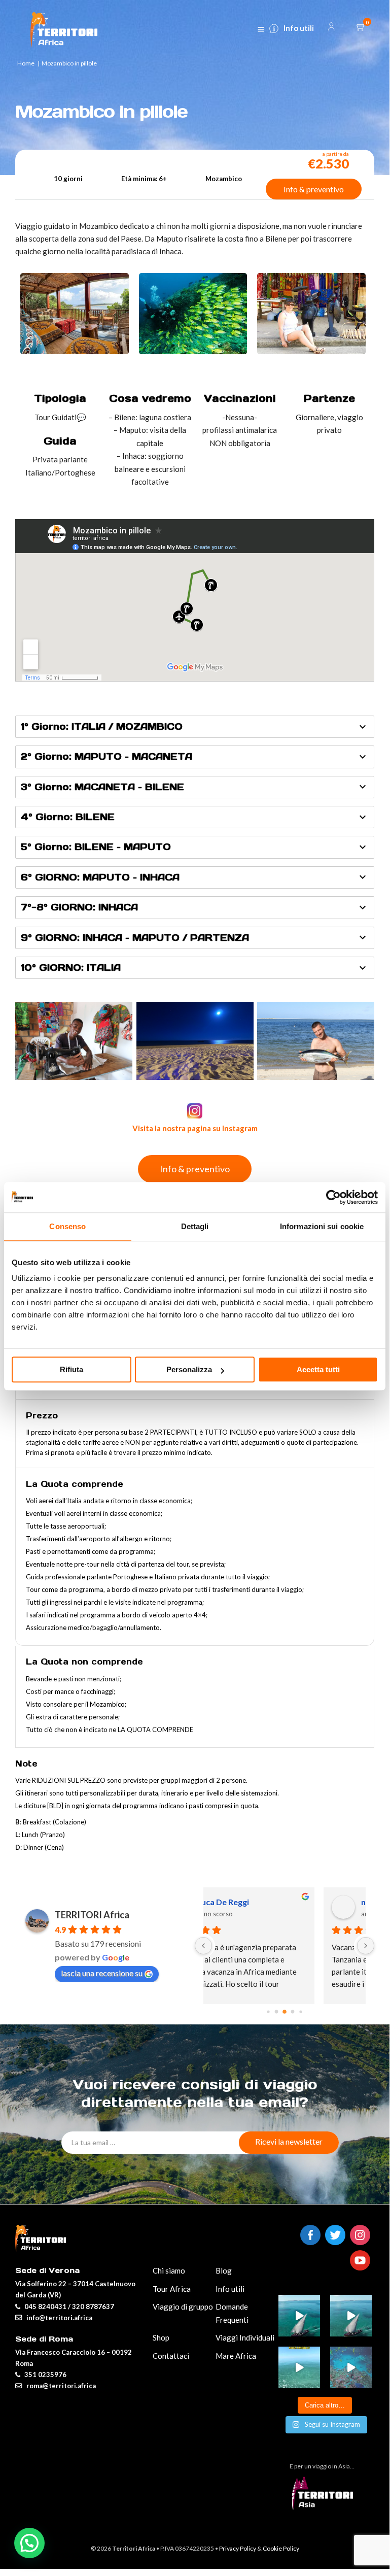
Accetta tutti (318, 1369)
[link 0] (333, 1197)
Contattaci (171, 2356)
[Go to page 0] (268, 2012)
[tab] (195, 727)
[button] (29, 2543)
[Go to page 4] (300, 2012)
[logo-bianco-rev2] (64, 29)
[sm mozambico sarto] (74, 1041)
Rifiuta (72, 1369)
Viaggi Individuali (245, 2337)
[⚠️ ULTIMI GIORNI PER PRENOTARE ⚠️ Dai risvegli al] (299, 2316)
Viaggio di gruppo (183, 2307)
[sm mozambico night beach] (195, 1041)
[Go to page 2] (285, 2012)
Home (26, 63)
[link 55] (261, 30)
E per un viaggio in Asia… (322, 2466)
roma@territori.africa (61, 2386)
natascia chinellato (280, 1902)
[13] (203, 1946)
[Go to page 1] (277, 2012)
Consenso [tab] (67, 1226)
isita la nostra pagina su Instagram (198, 1128)
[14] (366, 1946)
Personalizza (189, 1369)
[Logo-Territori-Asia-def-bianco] (325, 2506)
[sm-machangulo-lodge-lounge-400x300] (75, 351)
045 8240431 (45, 2307)
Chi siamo (169, 2270)
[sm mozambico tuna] (316, 1041)
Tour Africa (172, 2289)
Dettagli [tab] (195, 1226)
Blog (224, 2270)
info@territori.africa (59, 2318)
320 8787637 (93, 2307)
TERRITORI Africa (92, 1915)
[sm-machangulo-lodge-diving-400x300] (193, 351)
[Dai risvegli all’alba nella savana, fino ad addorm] (351, 2316)
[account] (331, 28)
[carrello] (362, 27)
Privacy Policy (238, 2548)
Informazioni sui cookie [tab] (322, 1226)
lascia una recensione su (102, 1973)
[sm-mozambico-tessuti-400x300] (311, 351)
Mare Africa (236, 2356)
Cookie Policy (281, 2548)
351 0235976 (45, 2375)
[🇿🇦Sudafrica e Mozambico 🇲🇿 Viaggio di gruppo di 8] (351, 2367)
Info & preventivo (314, 189)
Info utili (299, 28)
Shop (161, 2337)
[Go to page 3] (293, 2012)
